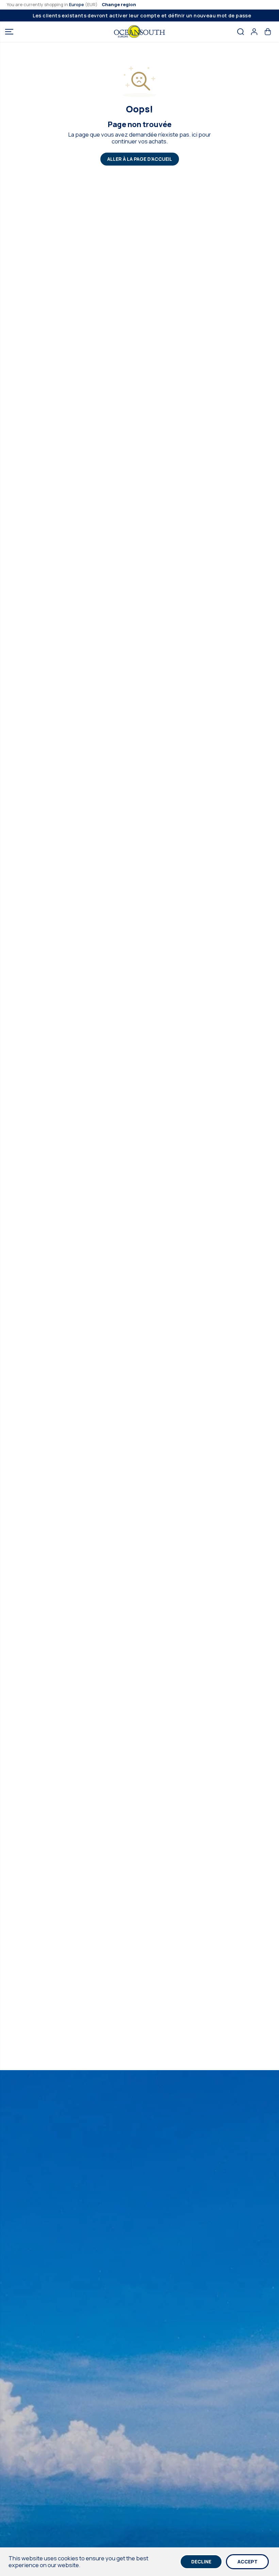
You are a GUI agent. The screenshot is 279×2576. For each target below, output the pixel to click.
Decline (201, 2562)
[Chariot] (268, 32)
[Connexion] (254, 32)
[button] (9, 32)
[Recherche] (241, 32)
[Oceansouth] (139, 32)
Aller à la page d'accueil (140, 159)
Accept (248, 2562)
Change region (119, 4)
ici (194, 134)
